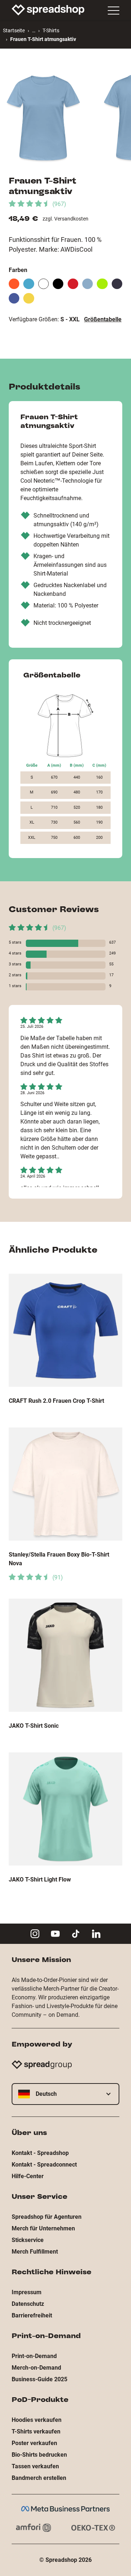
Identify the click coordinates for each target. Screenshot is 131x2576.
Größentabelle (103, 319)
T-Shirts (51, 30)
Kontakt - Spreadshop (40, 2153)
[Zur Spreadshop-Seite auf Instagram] (35, 1934)
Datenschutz (28, 2304)
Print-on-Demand (34, 2356)
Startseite (14, 30)
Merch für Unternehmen (43, 2228)
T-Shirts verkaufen (36, 2431)
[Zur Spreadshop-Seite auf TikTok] (76, 1934)
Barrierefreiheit (32, 2315)
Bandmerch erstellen (39, 2478)
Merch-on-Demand (36, 2368)
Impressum (27, 2292)
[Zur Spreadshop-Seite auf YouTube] (55, 1934)
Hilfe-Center (28, 2176)
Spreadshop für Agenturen (47, 2217)
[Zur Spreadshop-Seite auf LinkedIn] (96, 1934)
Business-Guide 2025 (39, 2379)
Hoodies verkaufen (37, 2420)
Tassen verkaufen (35, 2466)
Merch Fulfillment (35, 2252)
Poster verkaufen (34, 2443)
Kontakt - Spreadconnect (44, 2165)
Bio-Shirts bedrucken (39, 2455)
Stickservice (28, 2240)
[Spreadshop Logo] (48, 10)
